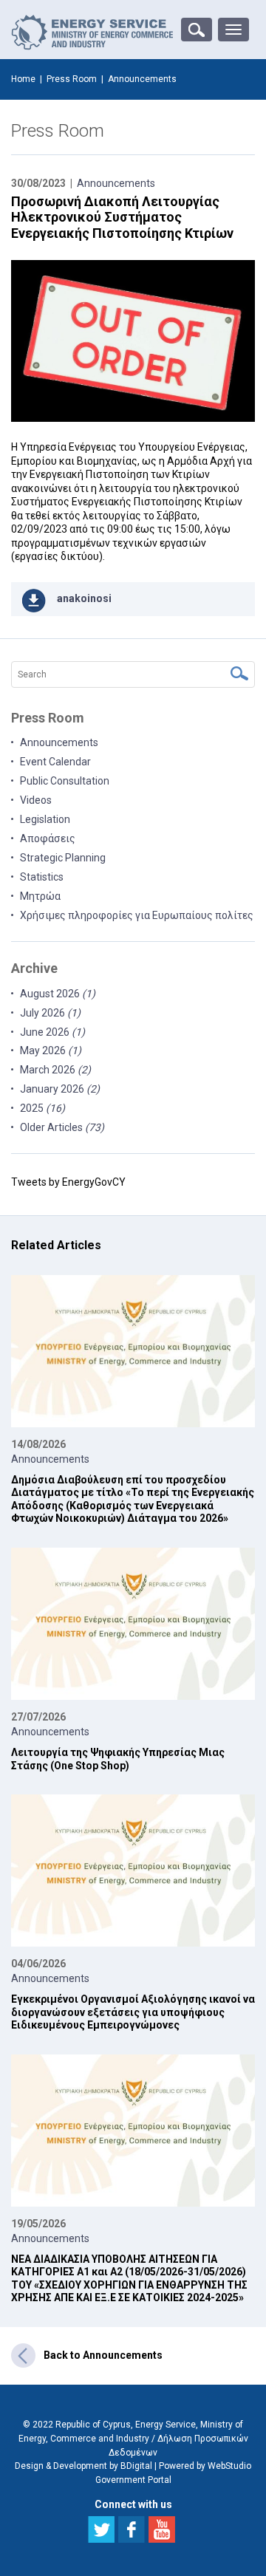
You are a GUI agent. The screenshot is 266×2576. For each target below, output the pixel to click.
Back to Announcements (103, 2355)
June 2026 (52, 1032)
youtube (162, 2529)
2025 (42, 1108)
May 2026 (51, 1050)
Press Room (72, 79)
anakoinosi (84, 598)
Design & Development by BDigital (83, 2466)
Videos (36, 800)
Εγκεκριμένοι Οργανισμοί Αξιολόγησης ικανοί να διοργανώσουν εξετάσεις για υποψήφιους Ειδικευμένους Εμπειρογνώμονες (133, 2012)
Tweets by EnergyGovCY (68, 1182)
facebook (132, 2529)
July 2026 (50, 1013)
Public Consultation (65, 781)
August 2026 (58, 994)
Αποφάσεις (48, 838)
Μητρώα (40, 896)
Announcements (116, 183)
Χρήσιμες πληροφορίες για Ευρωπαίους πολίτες (137, 915)
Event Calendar (55, 762)
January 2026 (60, 1089)
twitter (101, 2529)
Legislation (45, 819)
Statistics (42, 877)
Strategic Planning (63, 858)
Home (23, 79)
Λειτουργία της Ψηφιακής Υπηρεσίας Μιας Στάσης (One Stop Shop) (118, 1759)
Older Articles (62, 1127)
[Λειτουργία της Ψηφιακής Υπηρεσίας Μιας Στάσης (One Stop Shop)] (133, 1624)
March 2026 (55, 1070)
